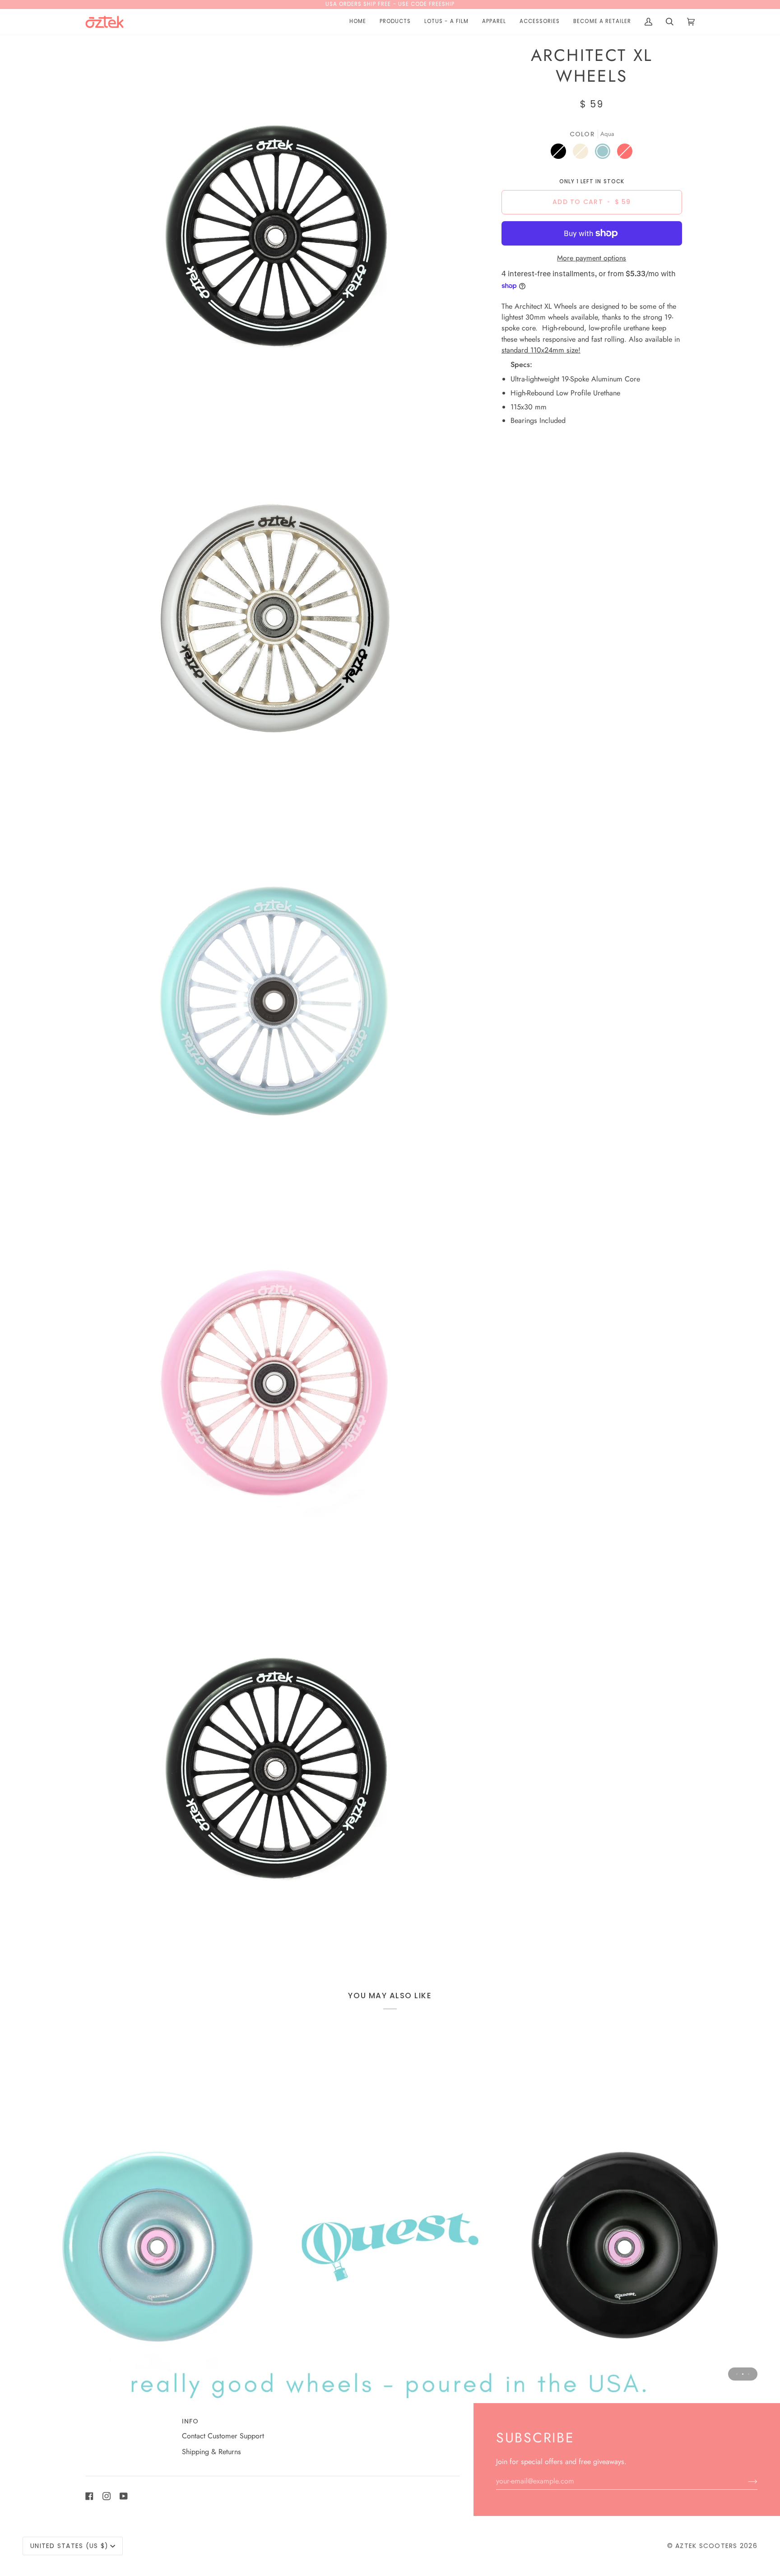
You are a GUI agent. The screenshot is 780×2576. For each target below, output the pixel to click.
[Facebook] (89, 2496)
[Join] (745, 2481)
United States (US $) (69, 2546)
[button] (395, 22)
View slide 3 (749, 2374)
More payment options (592, 258)
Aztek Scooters (706, 2546)
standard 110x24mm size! (541, 350)
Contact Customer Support (223, 2436)
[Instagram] (107, 2496)
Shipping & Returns (211, 2452)
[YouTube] (124, 2496)
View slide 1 (737, 2374)
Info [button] (190, 2421)
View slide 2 (743, 2374)
